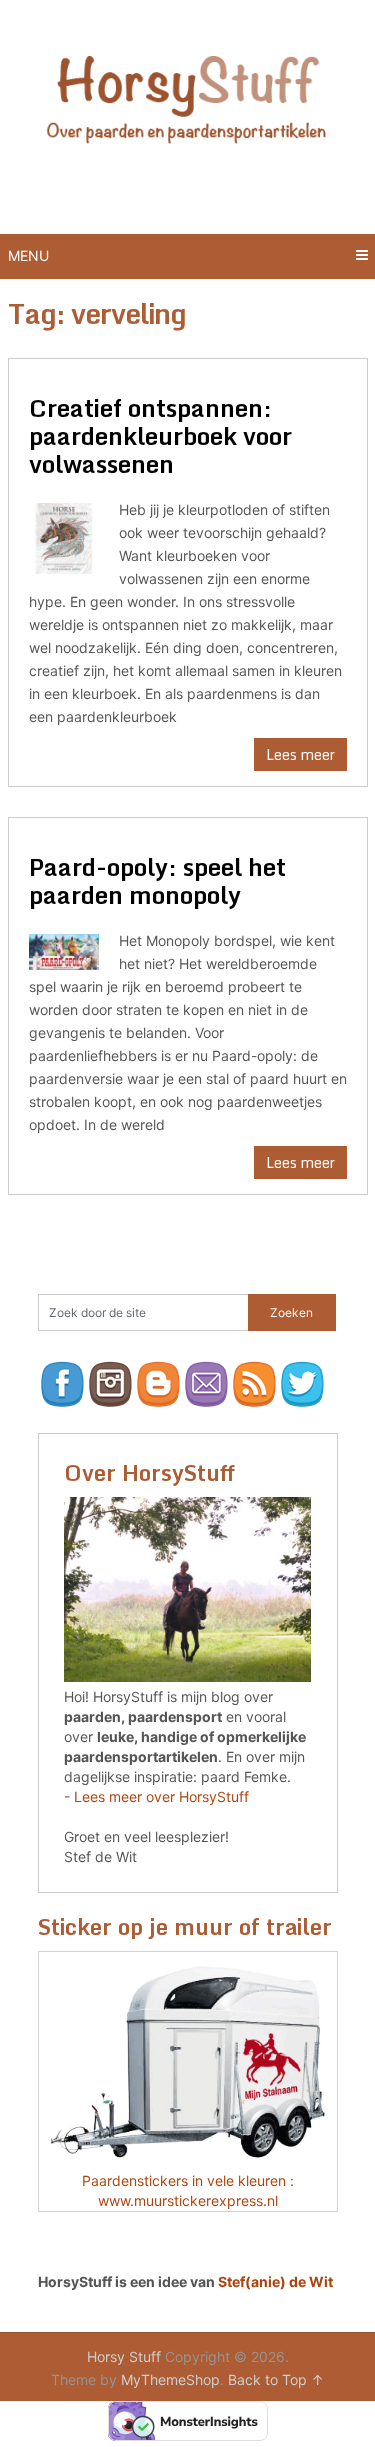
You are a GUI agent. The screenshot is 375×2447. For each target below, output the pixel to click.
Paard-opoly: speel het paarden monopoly (157, 880)
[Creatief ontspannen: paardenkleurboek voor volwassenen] (64, 536)
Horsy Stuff (124, 2356)
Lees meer (300, 754)
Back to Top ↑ (276, 2379)
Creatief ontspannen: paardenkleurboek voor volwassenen (160, 435)
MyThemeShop (170, 2379)
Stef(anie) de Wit (275, 2281)
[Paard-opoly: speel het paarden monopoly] (64, 949)
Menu (28, 255)
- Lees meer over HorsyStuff (156, 1796)
